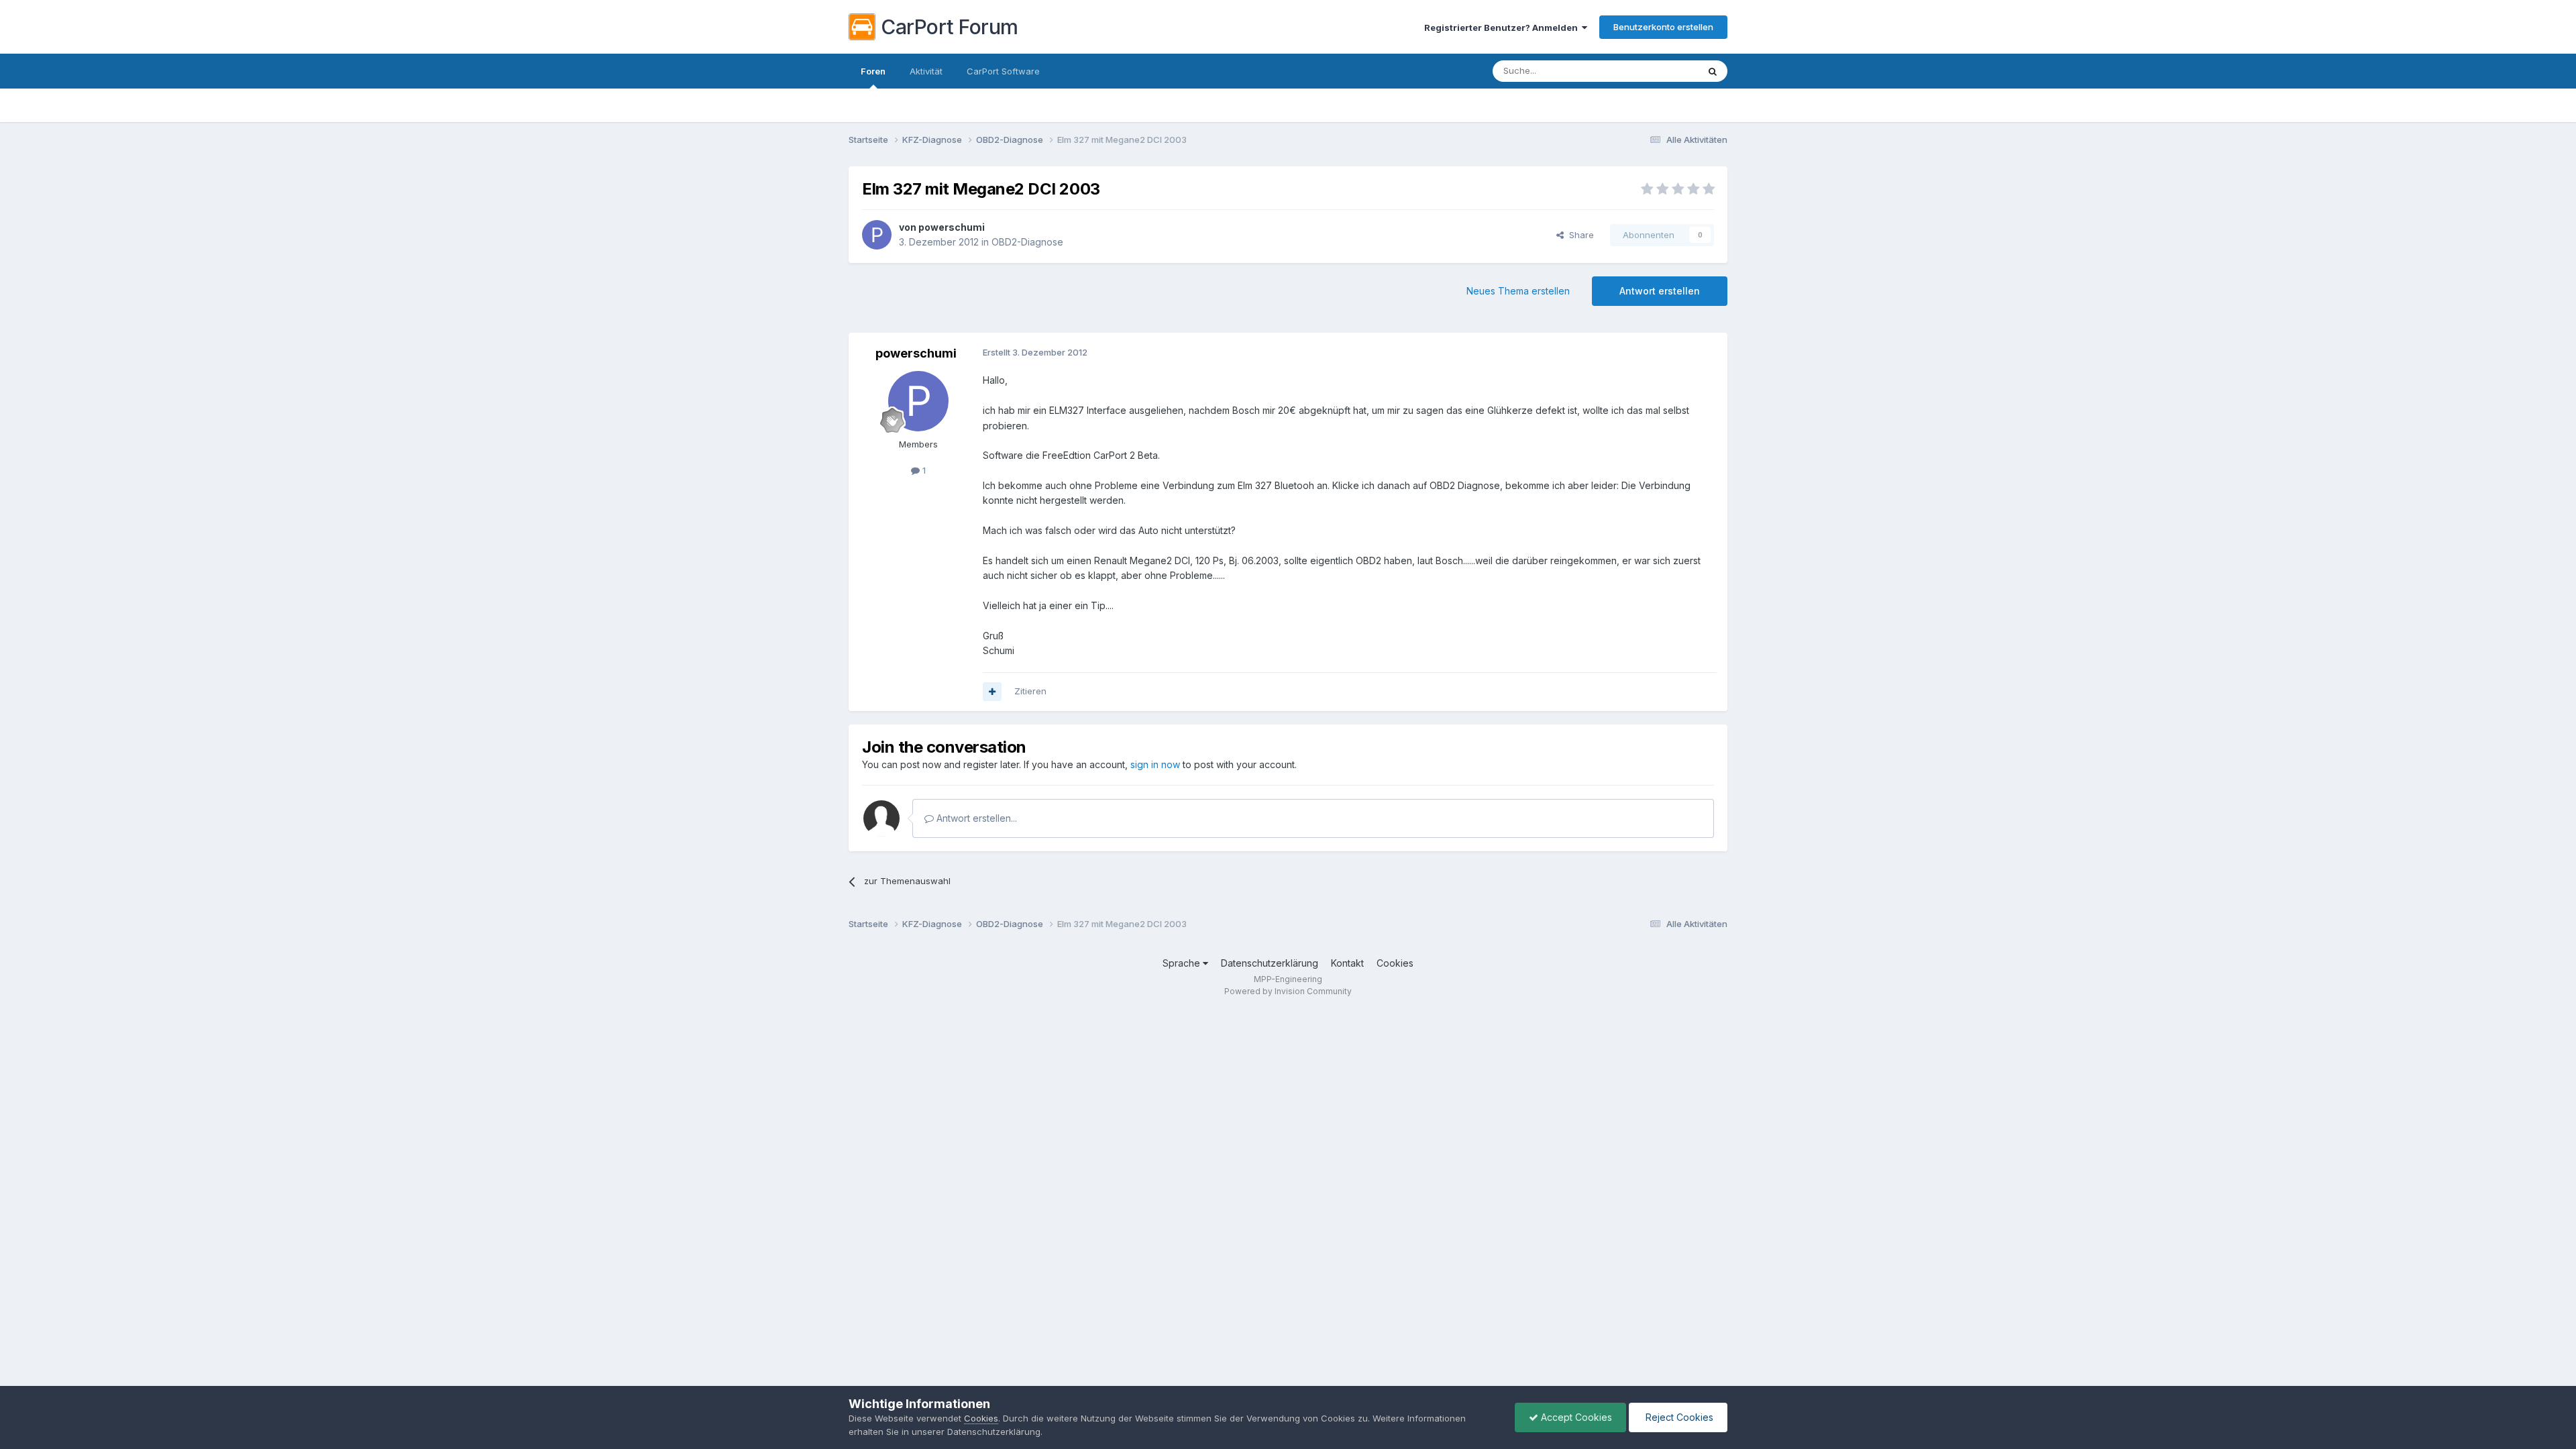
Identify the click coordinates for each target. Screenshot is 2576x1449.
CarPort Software (1003, 71)
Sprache (1183, 963)
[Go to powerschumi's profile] (877, 235)
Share (1579, 235)
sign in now (1155, 764)
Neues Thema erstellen (1518, 291)
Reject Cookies (1678, 1417)
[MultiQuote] (992, 692)
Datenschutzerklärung (1270, 963)
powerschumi (952, 227)
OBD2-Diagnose (1027, 242)
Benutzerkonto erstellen (1663, 27)
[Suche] (1713, 71)
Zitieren (1030, 691)
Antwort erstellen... (975, 818)
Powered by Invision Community (1288, 991)
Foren (873, 71)
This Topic (1659, 71)
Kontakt (1347, 963)
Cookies (1395, 963)
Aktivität (926, 71)
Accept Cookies (1575, 1417)
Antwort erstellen (1660, 291)
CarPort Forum (950, 27)
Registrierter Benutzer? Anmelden (1503, 28)
